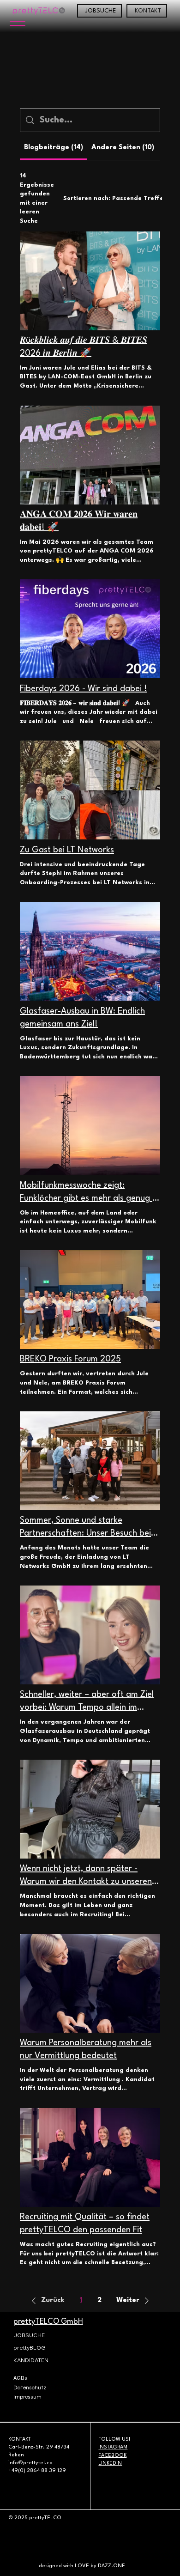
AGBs (20, 2378)
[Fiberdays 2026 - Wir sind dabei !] (90, 629)
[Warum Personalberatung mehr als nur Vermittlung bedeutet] (90, 1983)
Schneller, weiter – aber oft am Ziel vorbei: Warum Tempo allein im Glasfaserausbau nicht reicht (87, 1702)
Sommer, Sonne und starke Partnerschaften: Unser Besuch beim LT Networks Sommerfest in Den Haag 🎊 (89, 1528)
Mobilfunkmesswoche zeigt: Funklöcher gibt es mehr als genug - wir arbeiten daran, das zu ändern (88, 1193)
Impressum (27, 2397)
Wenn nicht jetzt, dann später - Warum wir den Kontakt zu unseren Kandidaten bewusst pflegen (86, 1876)
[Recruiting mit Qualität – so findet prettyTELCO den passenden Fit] (90, 2157)
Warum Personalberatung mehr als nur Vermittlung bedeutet (86, 2049)
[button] (46, 2301)
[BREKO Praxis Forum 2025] (90, 1300)
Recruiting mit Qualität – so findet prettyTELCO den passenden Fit (85, 2224)
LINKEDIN (110, 2464)
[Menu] (17, 24)
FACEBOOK (112, 2456)
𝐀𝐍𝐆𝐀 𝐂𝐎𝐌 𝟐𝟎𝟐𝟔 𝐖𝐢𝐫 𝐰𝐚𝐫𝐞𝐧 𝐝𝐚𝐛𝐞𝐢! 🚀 (79, 521)
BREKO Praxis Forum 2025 (70, 1359)
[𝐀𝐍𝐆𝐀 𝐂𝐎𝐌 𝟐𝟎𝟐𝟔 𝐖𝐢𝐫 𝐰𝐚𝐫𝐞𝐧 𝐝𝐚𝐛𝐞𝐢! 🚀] (90, 455)
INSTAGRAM (113, 2447)
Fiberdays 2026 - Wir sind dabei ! (84, 689)
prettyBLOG (30, 2348)
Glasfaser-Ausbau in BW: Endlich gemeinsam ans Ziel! (82, 1018)
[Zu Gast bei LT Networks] (90, 790)
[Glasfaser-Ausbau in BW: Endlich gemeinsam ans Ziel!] (90, 951)
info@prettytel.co (30, 2463)
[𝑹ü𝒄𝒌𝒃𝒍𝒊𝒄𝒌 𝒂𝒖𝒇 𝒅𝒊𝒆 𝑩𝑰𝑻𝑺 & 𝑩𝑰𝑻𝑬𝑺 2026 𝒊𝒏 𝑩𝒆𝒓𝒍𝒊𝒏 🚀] (90, 281)
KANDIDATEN (31, 2360)
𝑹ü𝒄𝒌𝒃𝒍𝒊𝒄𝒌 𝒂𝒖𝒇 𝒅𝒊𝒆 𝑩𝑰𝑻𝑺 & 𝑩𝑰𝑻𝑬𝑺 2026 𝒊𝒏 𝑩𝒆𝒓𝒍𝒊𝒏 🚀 (84, 347)
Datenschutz (30, 2388)
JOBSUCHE (29, 2335)
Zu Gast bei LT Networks (67, 850)
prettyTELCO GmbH (48, 2322)
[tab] (54, 148)
